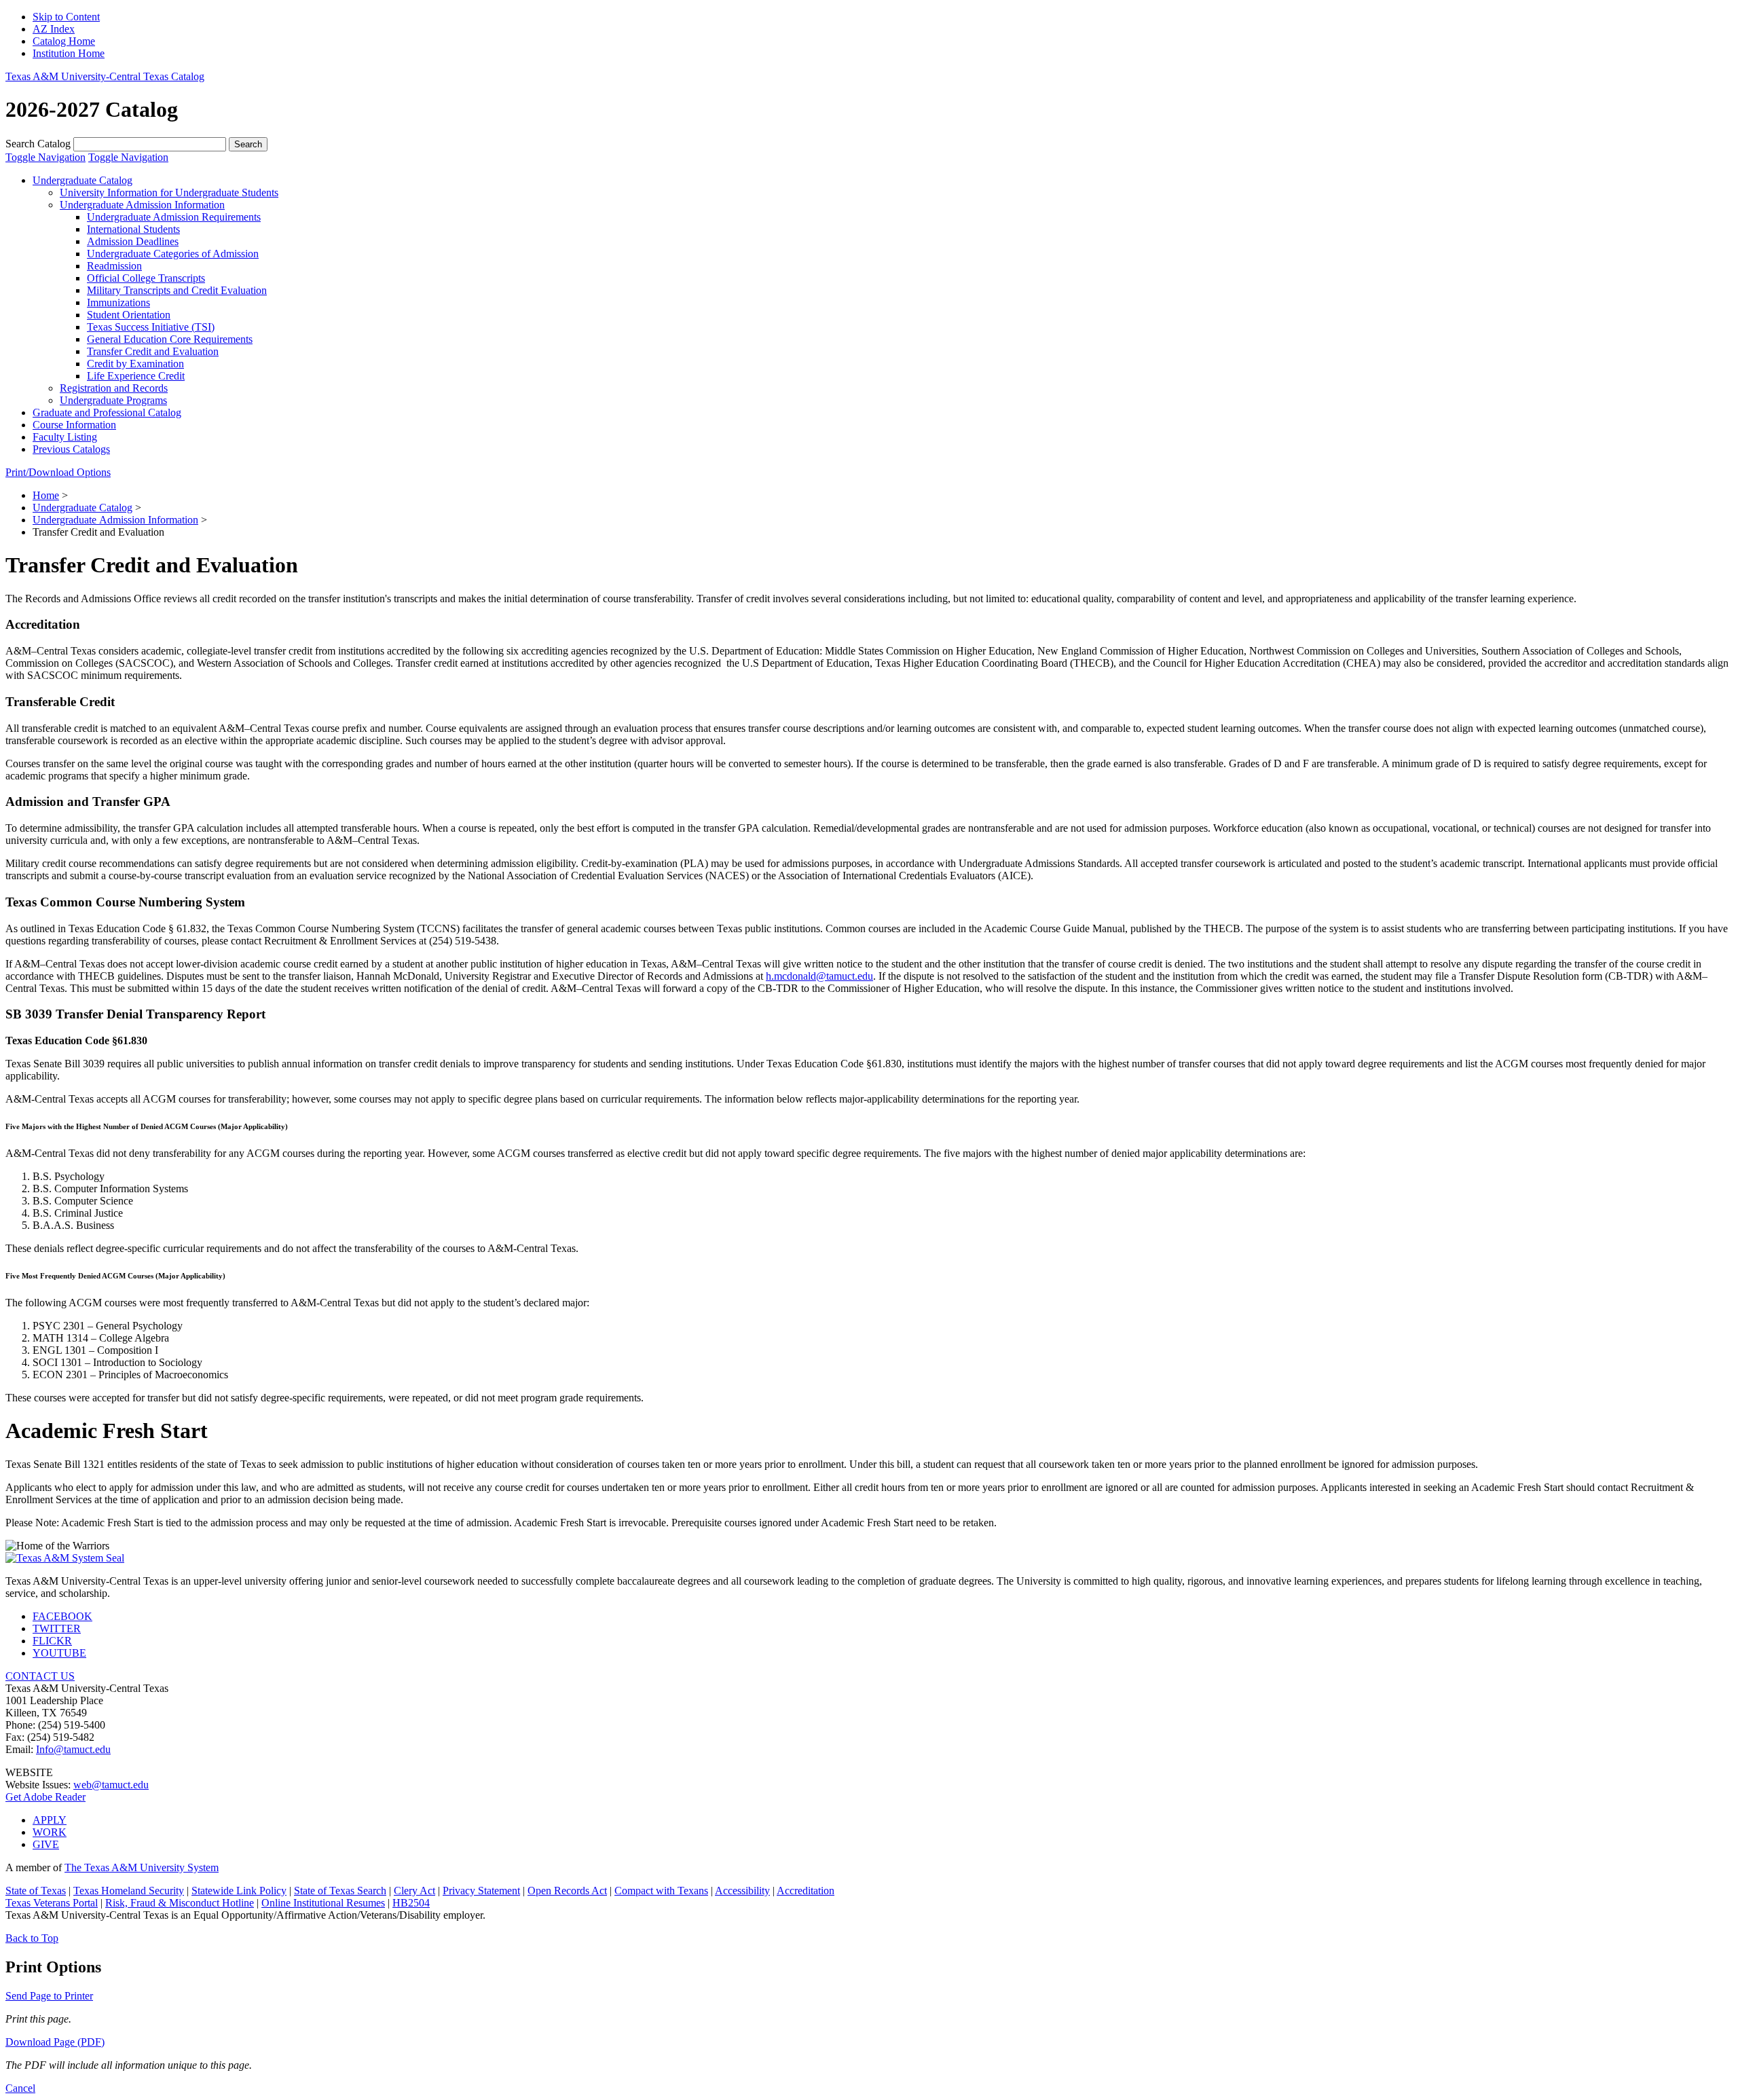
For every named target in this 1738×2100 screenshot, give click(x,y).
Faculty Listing (65, 437)
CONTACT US (40, 1676)
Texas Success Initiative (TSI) (151, 327)
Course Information (74, 425)
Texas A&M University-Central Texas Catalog (105, 76)
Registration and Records (114, 388)
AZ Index (54, 29)
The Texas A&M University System (142, 1867)
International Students (133, 229)
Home (46, 495)
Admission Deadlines (133, 241)
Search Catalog (38, 144)
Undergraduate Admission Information (142, 205)
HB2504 (411, 1903)
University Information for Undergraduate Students (169, 192)
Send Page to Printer (49, 1996)
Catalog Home (64, 41)
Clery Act (414, 1891)
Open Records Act (567, 1891)
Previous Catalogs (71, 449)
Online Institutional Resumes (323, 1903)
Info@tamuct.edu (73, 1749)
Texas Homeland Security (129, 1891)
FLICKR (52, 1641)
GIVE (46, 1844)
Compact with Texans (661, 1891)
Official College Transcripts (146, 278)
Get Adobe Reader (45, 1797)
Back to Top (32, 1938)
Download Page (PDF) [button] (55, 2042)
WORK (50, 1832)
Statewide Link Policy (239, 1891)
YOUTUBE (59, 1653)
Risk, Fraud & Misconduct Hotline (180, 1903)
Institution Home (69, 53)
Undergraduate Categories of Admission (173, 254)
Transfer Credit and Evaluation (153, 351)
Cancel (20, 2088)
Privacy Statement (481, 1891)
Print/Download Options (58, 472)
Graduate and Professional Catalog (107, 412)
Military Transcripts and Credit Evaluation (177, 290)
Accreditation (806, 1891)
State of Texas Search (340, 1891)
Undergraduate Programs (113, 400)
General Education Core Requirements (170, 339)
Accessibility (742, 1891)
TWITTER (57, 1628)
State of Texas (36, 1891)
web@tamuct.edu (111, 1785)
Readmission (114, 266)
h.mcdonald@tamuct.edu (819, 976)
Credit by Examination (135, 364)
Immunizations (118, 302)
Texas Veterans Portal (52, 1903)
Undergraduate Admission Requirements (174, 217)
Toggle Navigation (45, 157)
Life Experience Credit (136, 376)
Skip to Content (66, 17)
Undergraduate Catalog (82, 180)
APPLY (50, 1820)
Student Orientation (129, 315)
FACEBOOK (62, 1616)
